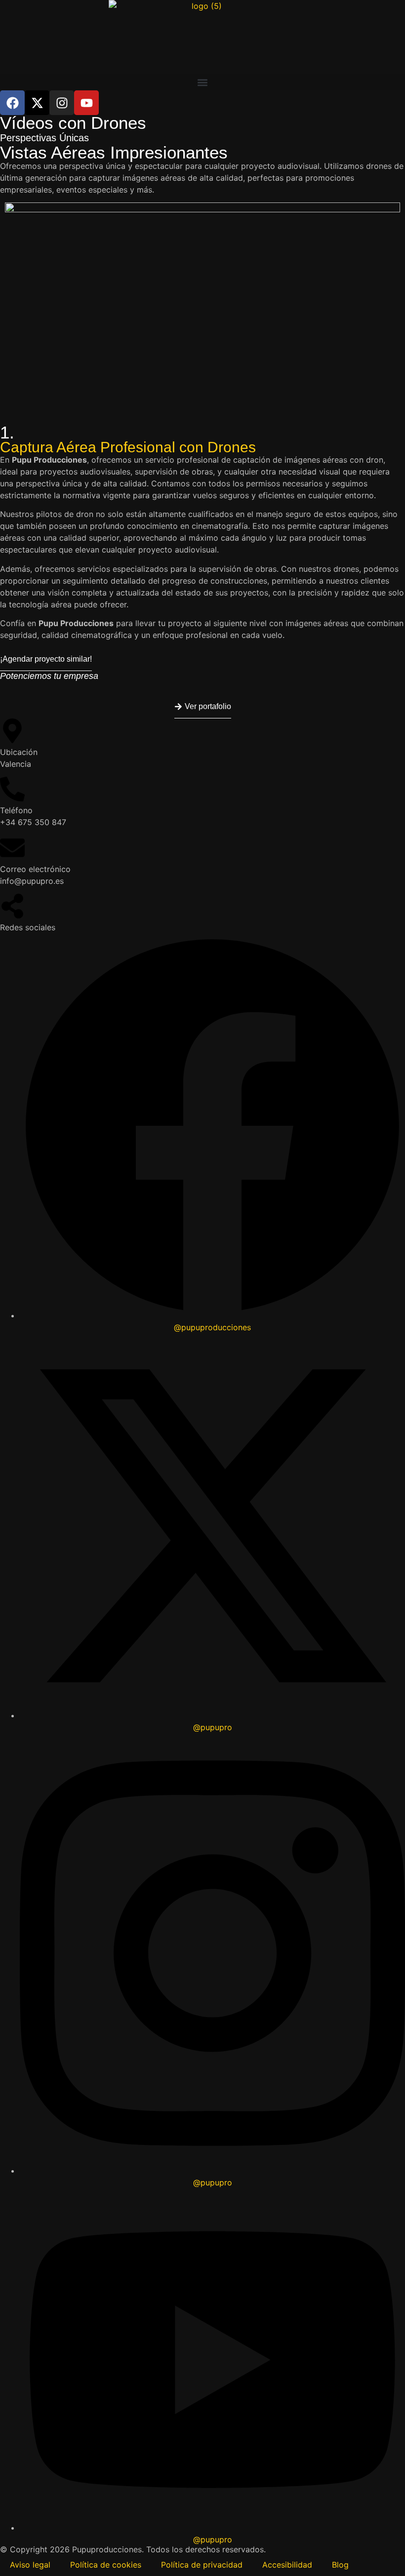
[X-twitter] (37, 103)
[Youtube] (86, 103)
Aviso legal (30, 2565)
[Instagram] (62, 103)
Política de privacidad (202, 2565)
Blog (340, 2565)
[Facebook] (12, 103)
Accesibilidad (287, 2565)
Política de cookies (106, 2565)
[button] (202, 82)
